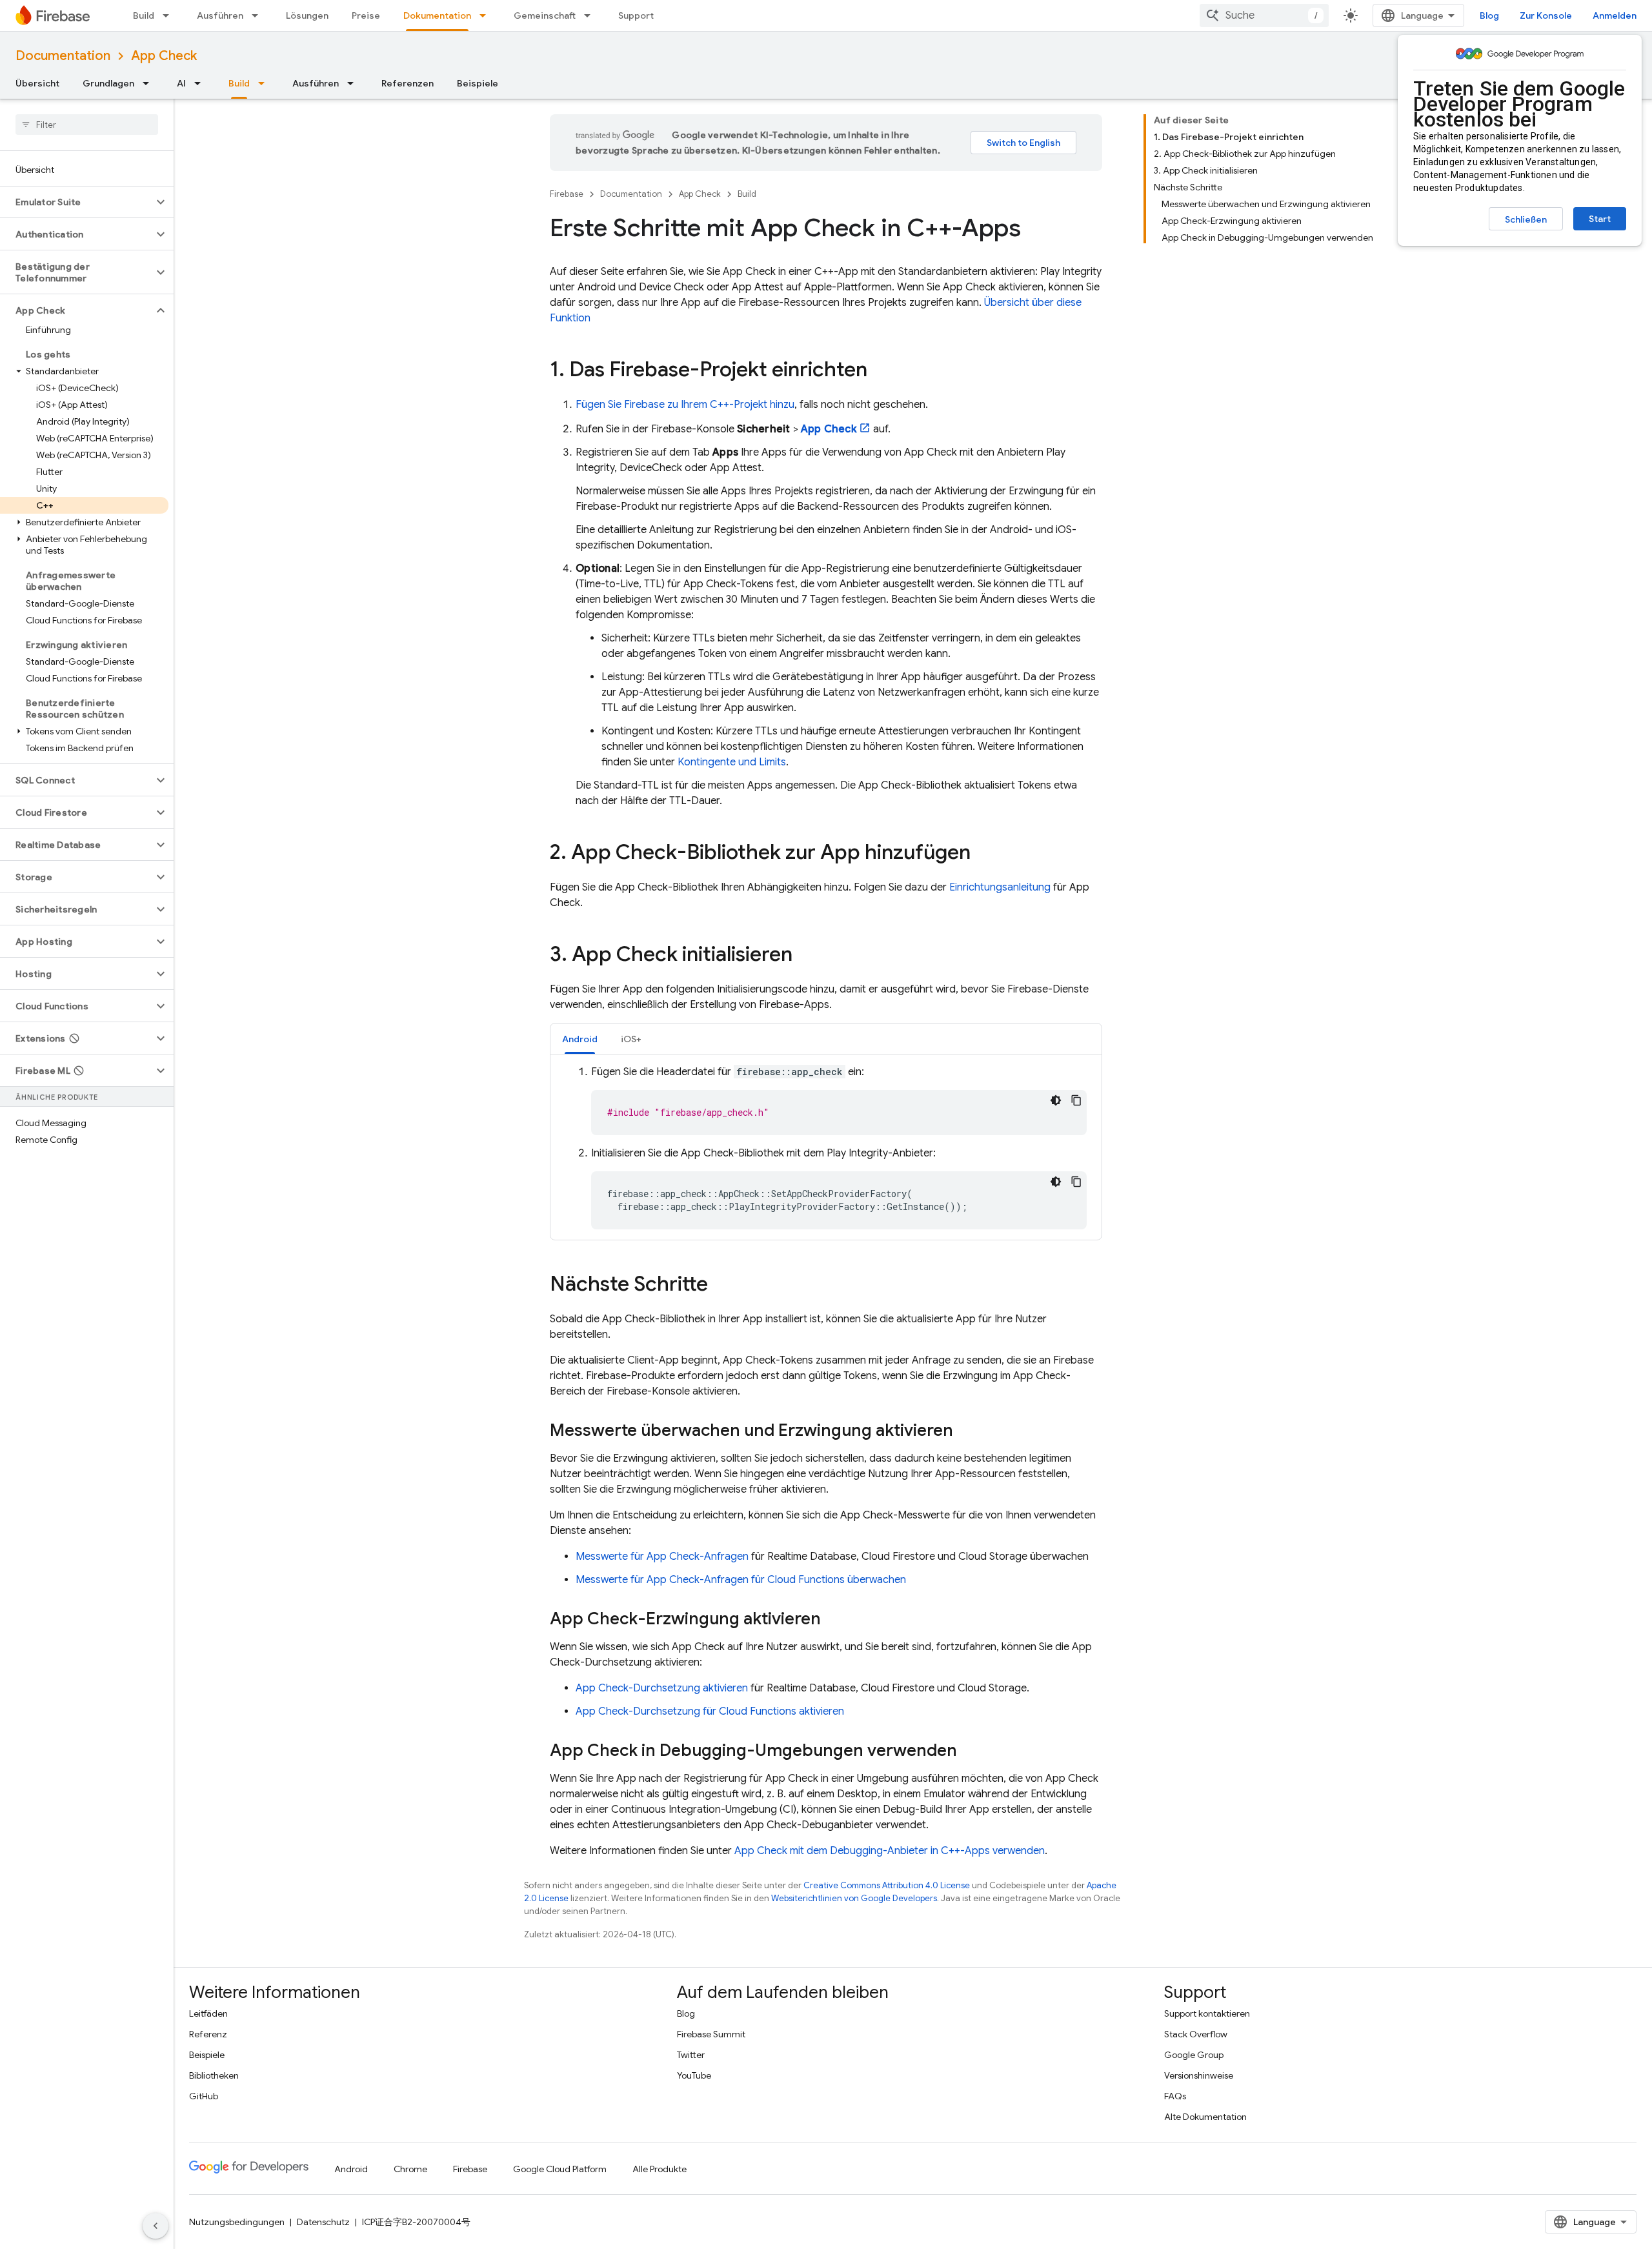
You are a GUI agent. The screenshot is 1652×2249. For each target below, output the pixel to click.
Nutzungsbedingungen (237, 2222)
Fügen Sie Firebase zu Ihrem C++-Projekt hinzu (685, 405)
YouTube (694, 2075)
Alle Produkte (660, 2169)
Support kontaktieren (1207, 2013)
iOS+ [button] (631, 1039)
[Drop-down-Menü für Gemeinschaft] (591, 15)
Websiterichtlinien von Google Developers (854, 1898)
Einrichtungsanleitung (1000, 887)
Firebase (567, 194)
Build (144, 15)
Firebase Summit (711, 2034)
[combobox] (1264, 15)
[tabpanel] (826, 1147)
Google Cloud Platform (560, 2169)
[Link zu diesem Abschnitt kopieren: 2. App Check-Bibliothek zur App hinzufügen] (983, 854)
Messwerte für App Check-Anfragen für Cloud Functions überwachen (741, 1580)
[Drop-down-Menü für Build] (170, 15)
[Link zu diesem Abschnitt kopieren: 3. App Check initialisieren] (805, 956)
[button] (76, 202)
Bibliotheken (214, 2075)
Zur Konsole (1546, 15)
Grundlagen (108, 83)
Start (1600, 219)
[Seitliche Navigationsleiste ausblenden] (156, 2226)
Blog (1489, 15)
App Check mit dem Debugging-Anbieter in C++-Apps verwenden (890, 1851)
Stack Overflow (1196, 2034)
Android (351, 2169)
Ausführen (220, 15)
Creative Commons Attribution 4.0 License (887, 1885)
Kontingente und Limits (732, 762)
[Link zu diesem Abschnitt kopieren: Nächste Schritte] (721, 1286)
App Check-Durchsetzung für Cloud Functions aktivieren (710, 1711)
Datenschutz (323, 2222)
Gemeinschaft (545, 15)
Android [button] (580, 1039)
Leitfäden (208, 2013)
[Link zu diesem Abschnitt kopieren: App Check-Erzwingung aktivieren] (834, 1620)
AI (181, 83)
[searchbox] (87, 125)
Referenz (208, 2034)
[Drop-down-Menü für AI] (201, 83)
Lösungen (307, 15)
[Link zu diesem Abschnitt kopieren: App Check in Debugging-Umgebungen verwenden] (970, 1751)
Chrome (410, 2169)
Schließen (1526, 219)
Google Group (1194, 2055)
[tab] (580, 1039)
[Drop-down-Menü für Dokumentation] (487, 15)
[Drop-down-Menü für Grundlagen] (150, 83)
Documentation (63, 56)
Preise (366, 15)
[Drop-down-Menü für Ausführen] (259, 15)
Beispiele (478, 83)
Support (636, 15)
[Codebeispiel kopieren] (1076, 1100)
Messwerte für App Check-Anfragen (662, 1557)
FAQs (1175, 2096)
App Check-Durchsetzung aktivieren (662, 1688)
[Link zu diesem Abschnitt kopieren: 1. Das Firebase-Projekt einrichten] (880, 371)
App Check (164, 56)
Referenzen (408, 83)
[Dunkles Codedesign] (1056, 1100)
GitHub (204, 2096)
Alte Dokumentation (1205, 2117)
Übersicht (37, 83)
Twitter (691, 2055)
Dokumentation (437, 15)
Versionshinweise (1199, 2075)
